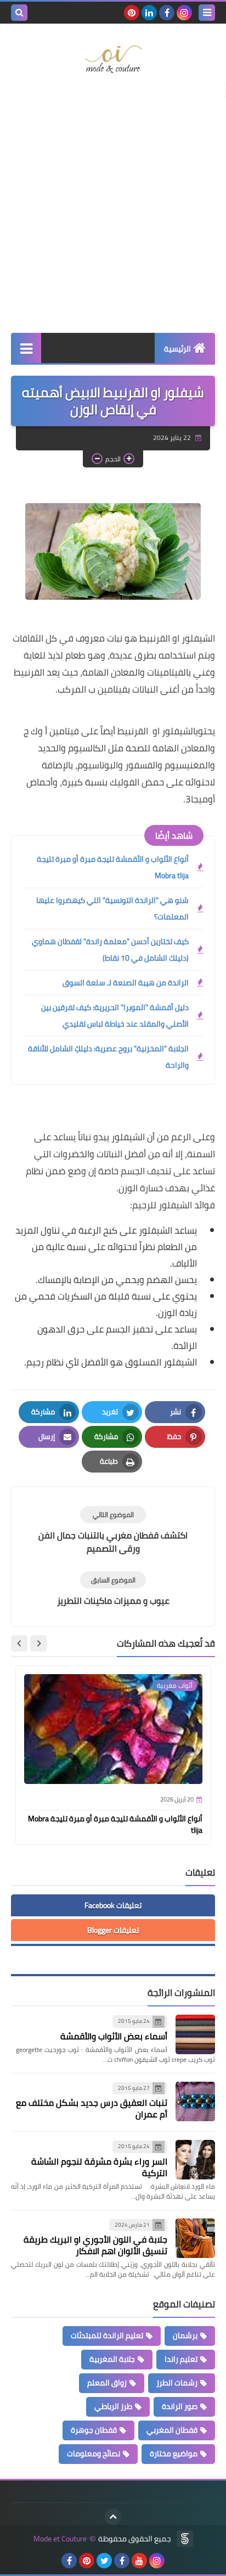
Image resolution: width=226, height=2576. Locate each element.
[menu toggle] (207, 13)
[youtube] (139, 2561)
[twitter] (104, 2561)
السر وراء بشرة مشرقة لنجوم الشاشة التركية (99, 2167)
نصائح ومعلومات (94, 2454)
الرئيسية (177, 349)
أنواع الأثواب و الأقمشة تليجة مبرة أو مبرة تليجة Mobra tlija (113, 867)
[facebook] (167, 13)
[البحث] (19, 13)
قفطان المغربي (172, 2430)
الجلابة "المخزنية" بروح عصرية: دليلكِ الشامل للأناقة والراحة (108, 1057)
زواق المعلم (107, 2383)
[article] (113, 1530)
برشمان (185, 2335)
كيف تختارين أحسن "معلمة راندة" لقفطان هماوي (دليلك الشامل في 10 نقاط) (110, 950)
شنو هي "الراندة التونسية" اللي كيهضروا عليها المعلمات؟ (112, 908)
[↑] (113, 2517)
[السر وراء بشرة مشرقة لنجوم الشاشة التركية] (195, 2160)
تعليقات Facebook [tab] (113, 1905)
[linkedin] (149, 13)
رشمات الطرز (177, 2383)
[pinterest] (132, 13)
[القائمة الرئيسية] (26, 348)
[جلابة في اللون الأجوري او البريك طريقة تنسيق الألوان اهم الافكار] (195, 2238)
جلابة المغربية (112, 2359)
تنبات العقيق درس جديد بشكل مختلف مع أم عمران (92, 2108)
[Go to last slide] (38, 1643)
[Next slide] (19, 1643)
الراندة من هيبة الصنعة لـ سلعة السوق (126, 983)
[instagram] (184, 13)
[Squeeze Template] (185, 2539)
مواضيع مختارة (174, 2454)
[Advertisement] (113, 209)
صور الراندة (180, 2406)
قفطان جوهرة (94, 2430)
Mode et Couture (60, 2539)
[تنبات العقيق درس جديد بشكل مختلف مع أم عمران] (195, 2101)
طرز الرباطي (113, 2406)
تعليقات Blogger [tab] (113, 1930)
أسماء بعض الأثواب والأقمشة (114, 2036)
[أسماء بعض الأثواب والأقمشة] (195, 2034)
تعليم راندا (181, 2359)
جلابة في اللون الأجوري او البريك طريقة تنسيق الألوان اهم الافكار (95, 2245)
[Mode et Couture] (113, 60)
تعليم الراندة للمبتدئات (107, 2335)
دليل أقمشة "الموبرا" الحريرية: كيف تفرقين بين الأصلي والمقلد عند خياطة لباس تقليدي (115, 1016)
